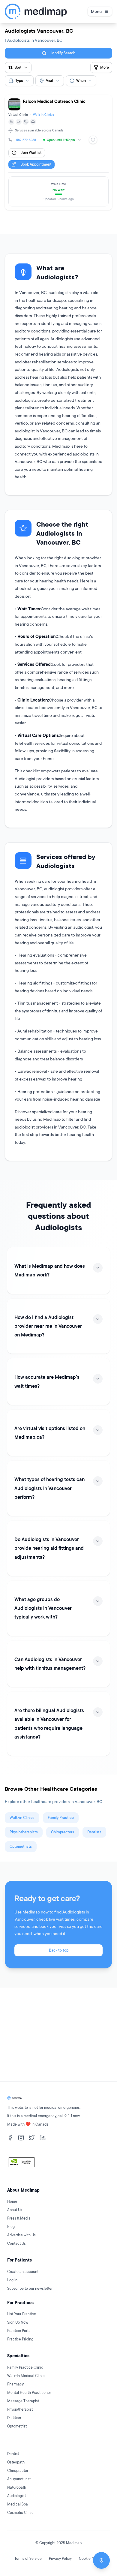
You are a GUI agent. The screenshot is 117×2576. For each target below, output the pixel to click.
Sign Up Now (18, 2322)
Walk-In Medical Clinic (26, 2376)
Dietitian (14, 2418)
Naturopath (17, 2487)
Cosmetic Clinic (20, 2513)
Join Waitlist (31, 153)
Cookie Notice (91, 2558)
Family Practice (61, 1818)
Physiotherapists (24, 1832)
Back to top (59, 1950)
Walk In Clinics (43, 115)
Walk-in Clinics (22, 1818)
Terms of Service (28, 2558)
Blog (11, 2227)
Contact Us (16, 2243)
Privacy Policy (60, 2558)
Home (12, 2201)
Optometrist (17, 2426)
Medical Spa (18, 2504)
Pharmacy (15, 2384)
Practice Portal (19, 2331)
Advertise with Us (21, 2235)
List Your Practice (22, 2314)
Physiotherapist (20, 2409)
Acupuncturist (19, 2479)
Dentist (13, 2454)
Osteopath (16, 2462)
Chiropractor (18, 2471)
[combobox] (19, 81)
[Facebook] (10, 2138)
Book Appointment (36, 164)
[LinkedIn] (43, 2138)
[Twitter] (32, 2138)
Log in (12, 2280)
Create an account (23, 2272)
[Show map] (101, 2560)
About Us (15, 2210)
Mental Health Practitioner (29, 2393)
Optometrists (21, 1846)
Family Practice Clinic (25, 2367)
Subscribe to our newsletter (30, 2288)
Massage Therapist (23, 2401)
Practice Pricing (20, 2339)
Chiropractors (63, 1832)
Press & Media (19, 2218)
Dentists (94, 1832)
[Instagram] (21, 2138)
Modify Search (63, 53)
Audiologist (16, 2496)
